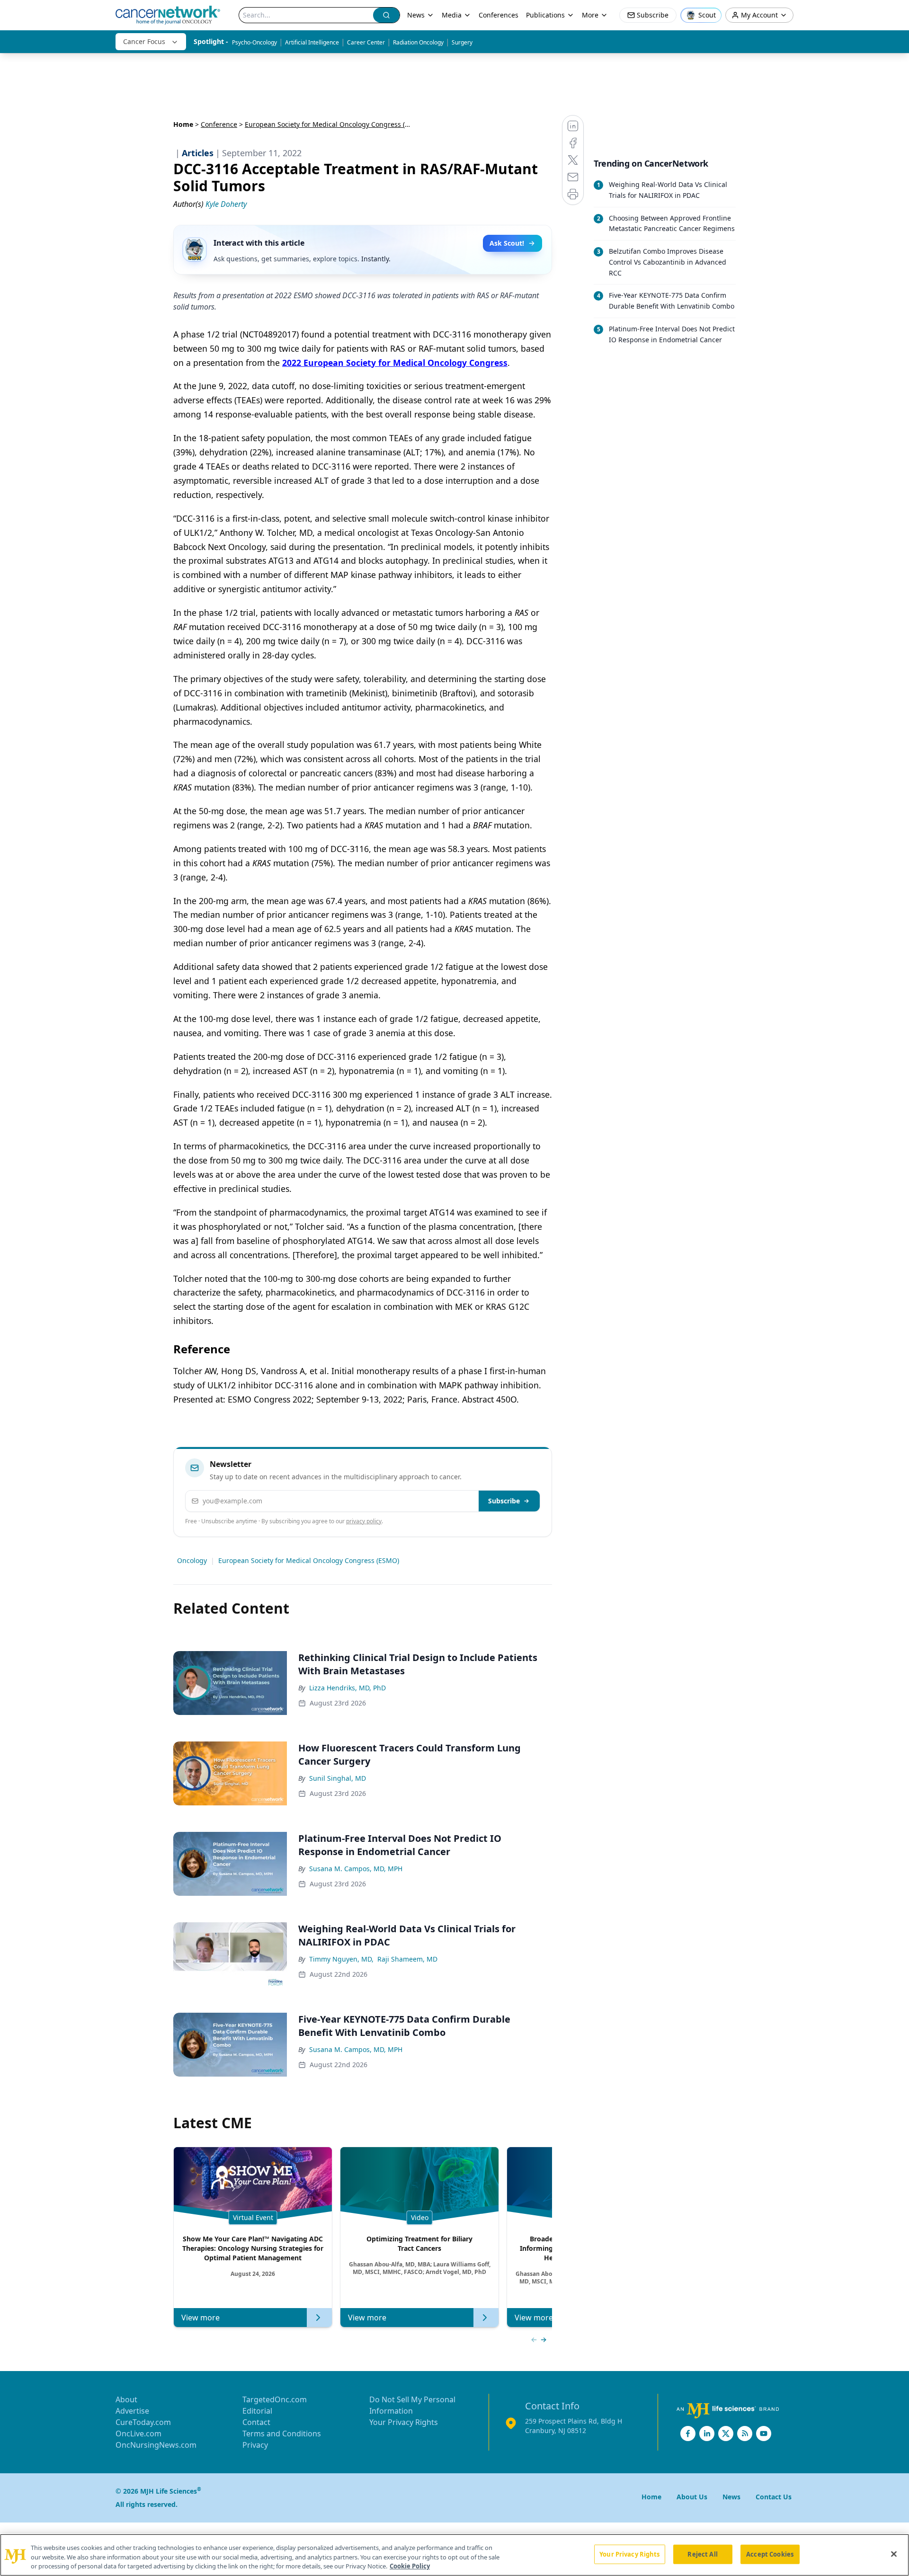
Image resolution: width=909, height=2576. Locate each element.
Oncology (192, 1560)
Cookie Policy (410, 2566)
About (126, 2399)
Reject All (702, 2554)
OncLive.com (138, 2434)
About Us (692, 2497)
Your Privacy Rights (404, 2422)
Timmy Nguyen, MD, (341, 1959)
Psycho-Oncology (254, 42)
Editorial (257, 2411)
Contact (256, 2422)
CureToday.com (143, 2422)
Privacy (255, 2445)
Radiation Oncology (418, 42)
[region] (454, 2555)
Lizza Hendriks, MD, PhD (348, 1688)
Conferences (499, 15)
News (416, 15)
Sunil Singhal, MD (338, 1778)
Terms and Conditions (282, 2434)
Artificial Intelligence (312, 42)
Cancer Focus (144, 41)
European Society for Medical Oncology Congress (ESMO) (309, 1560)
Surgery (462, 42)
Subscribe (504, 1501)
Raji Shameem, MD (407, 1959)
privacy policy (364, 1521)
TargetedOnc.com (275, 2399)
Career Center (366, 42)
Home (183, 124)
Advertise (132, 2411)
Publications (545, 15)
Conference (219, 124)
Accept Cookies (770, 2554)
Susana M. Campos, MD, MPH (356, 1869)
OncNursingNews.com (156, 2445)
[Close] (894, 2554)
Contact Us (774, 2497)
